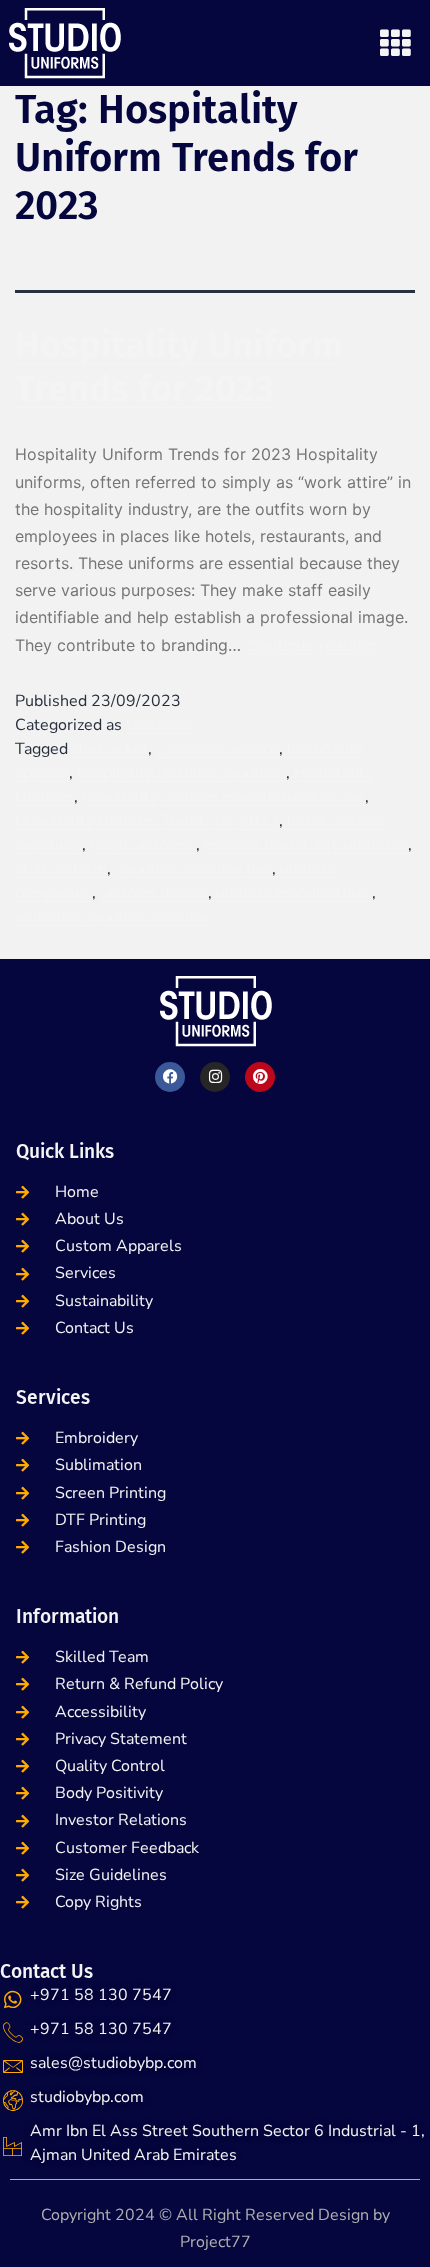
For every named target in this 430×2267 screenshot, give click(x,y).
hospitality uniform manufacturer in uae (223, 797)
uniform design (154, 893)
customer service (217, 749)
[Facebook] (170, 1077)
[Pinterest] (260, 1077)
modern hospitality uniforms (306, 845)
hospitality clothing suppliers (181, 773)
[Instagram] (215, 1077)
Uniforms (159, 725)
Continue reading (311, 645)
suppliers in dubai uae (193, 869)
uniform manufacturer (294, 893)
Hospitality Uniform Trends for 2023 (179, 367)
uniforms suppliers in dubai (112, 917)
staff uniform (61, 869)
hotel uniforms (143, 845)
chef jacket (110, 749)
